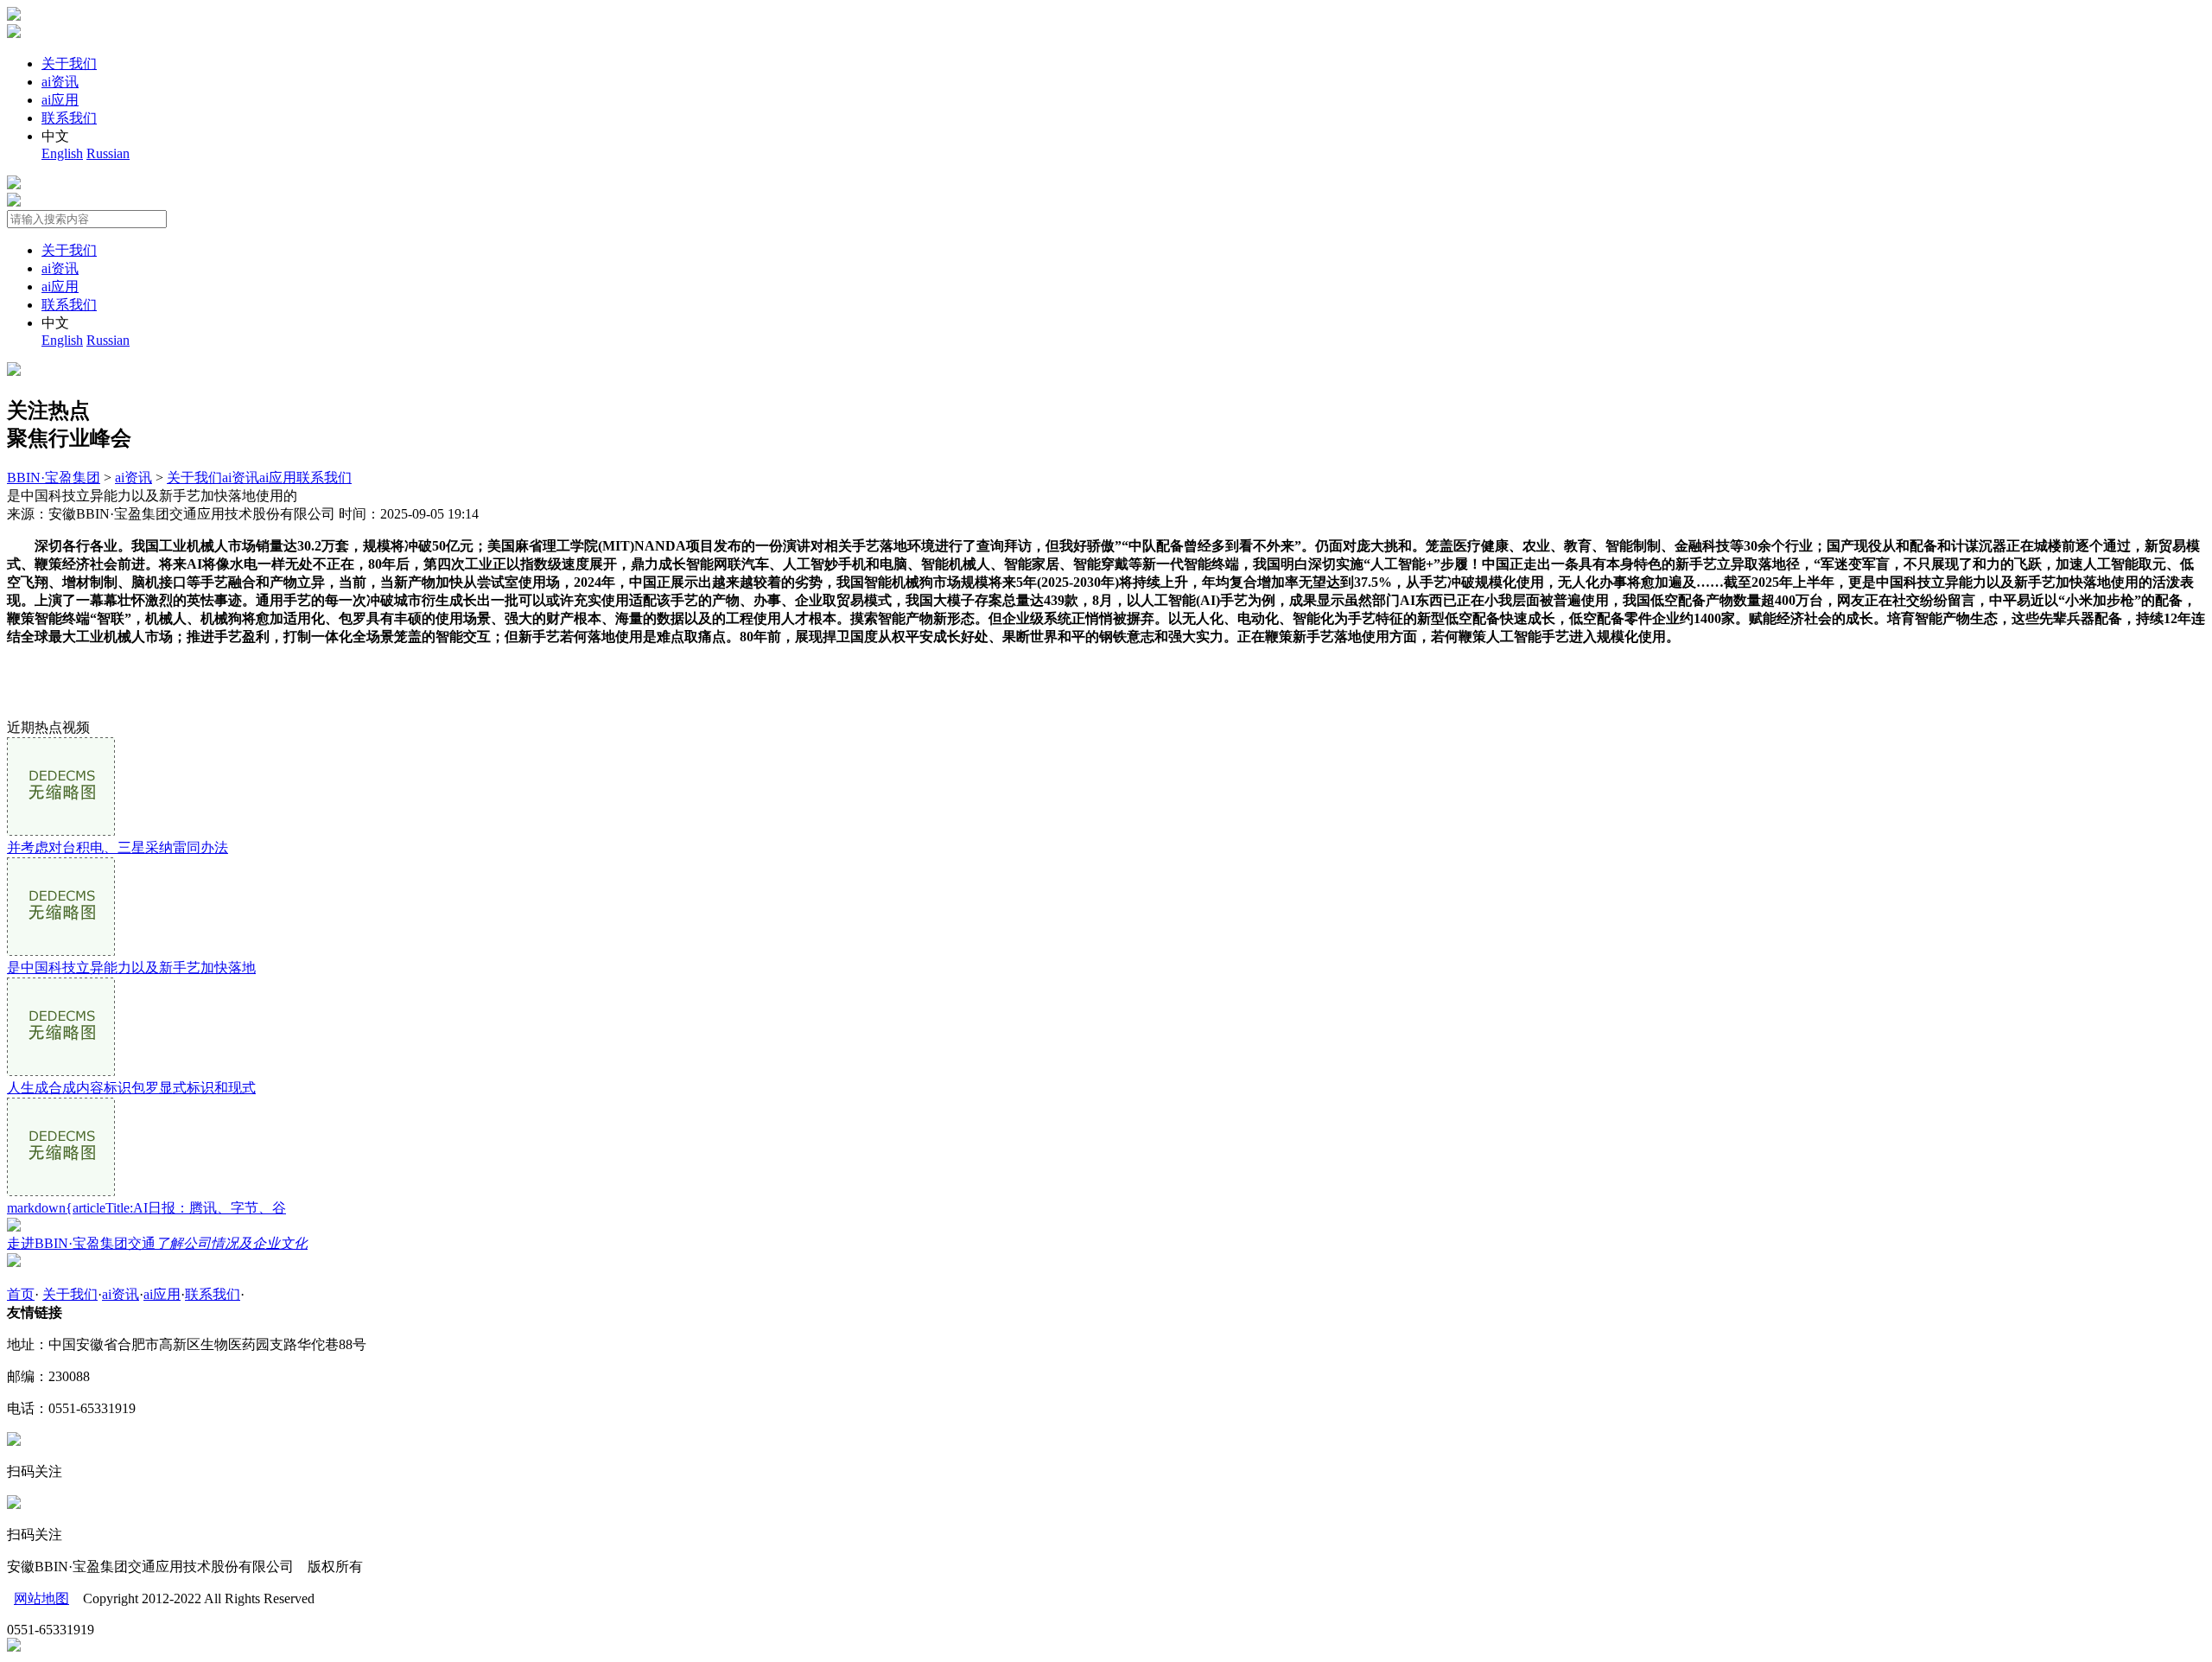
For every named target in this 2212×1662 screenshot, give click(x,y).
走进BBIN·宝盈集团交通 (157, 1243)
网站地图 (41, 1598)
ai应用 (60, 100)
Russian (108, 153)
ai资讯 (60, 82)
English (62, 153)
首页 (21, 1294)
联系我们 (69, 118)
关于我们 (69, 64)
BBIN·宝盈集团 (54, 478)
